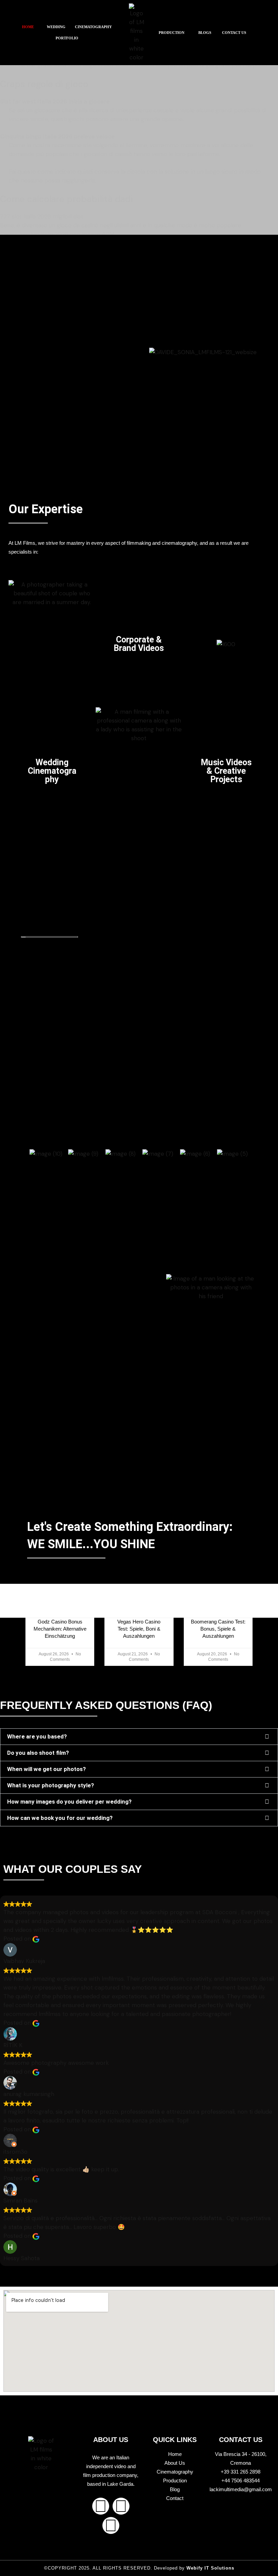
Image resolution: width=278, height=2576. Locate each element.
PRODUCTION (172, 33)
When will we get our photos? (46, 1769)
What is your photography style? (51, 1785)
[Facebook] (101, 2506)
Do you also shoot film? (38, 1753)
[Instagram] (121, 2506)
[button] (30, 27)
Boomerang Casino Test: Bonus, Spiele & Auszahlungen (218, 1629)
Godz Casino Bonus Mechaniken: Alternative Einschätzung (60, 1629)
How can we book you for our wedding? (60, 1818)
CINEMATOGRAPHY (93, 27)
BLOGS (205, 33)
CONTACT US (234, 33)
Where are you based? (37, 1736)
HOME (28, 27)
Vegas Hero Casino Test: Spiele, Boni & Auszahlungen (139, 1629)
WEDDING (56, 27)
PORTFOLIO (67, 38)
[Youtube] (111, 2525)
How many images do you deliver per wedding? (69, 1802)
